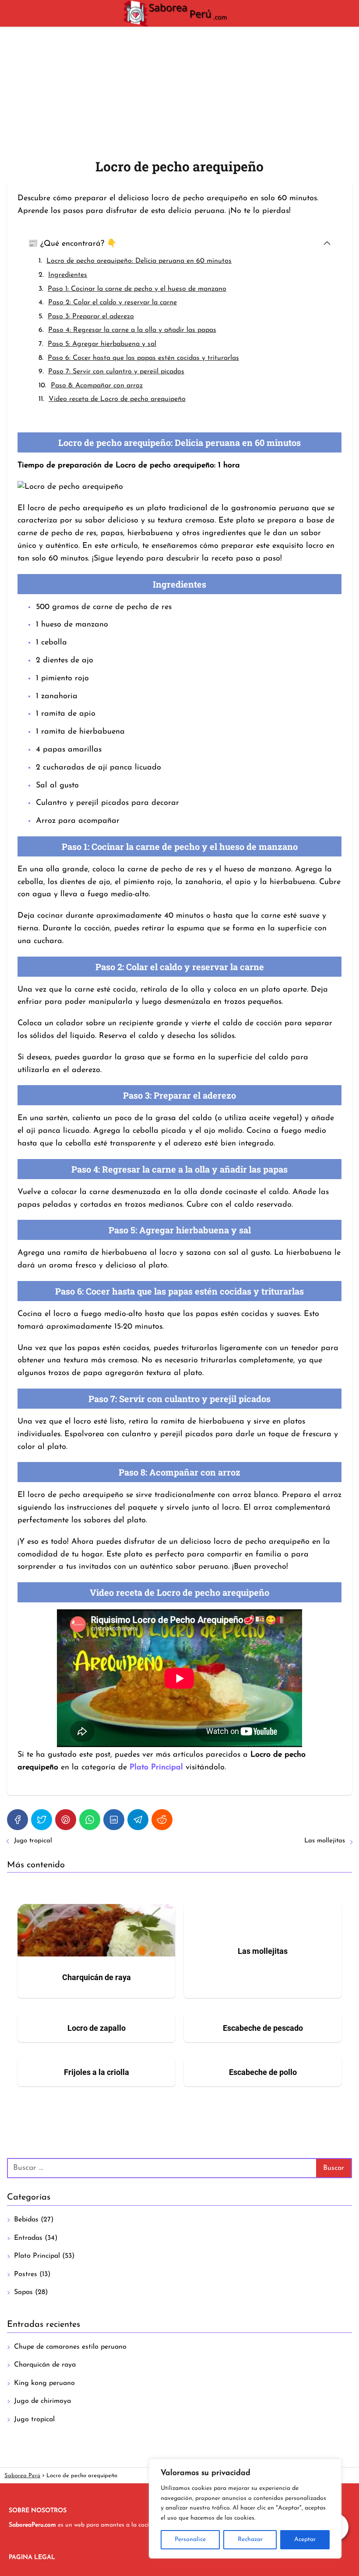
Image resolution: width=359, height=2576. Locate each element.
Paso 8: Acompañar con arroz (97, 386)
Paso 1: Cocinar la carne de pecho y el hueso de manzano (137, 289)
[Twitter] (42, 1820)
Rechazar (250, 2539)
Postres (26, 2274)
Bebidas (26, 2220)
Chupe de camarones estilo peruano (70, 2347)
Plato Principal (37, 2256)
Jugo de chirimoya (42, 2401)
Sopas (23, 2292)
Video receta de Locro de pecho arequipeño (117, 399)
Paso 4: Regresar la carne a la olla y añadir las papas (132, 330)
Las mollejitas (325, 1841)
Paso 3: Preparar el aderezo (91, 317)
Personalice (190, 2539)
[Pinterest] (66, 1820)
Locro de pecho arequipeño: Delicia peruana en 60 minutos (139, 261)
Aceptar (305, 2539)
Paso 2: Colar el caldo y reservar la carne (113, 303)
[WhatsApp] (90, 1820)
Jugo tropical (33, 1841)
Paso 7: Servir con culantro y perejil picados (116, 372)
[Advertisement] (179, 92)
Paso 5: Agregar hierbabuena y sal (102, 344)
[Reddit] (162, 1820)
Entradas (28, 2238)
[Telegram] (138, 1820)
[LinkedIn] (114, 1820)
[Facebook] (18, 1820)
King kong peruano (44, 2383)
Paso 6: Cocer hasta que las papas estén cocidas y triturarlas (143, 358)
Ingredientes (68, 275)
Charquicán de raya (45, 2365)
